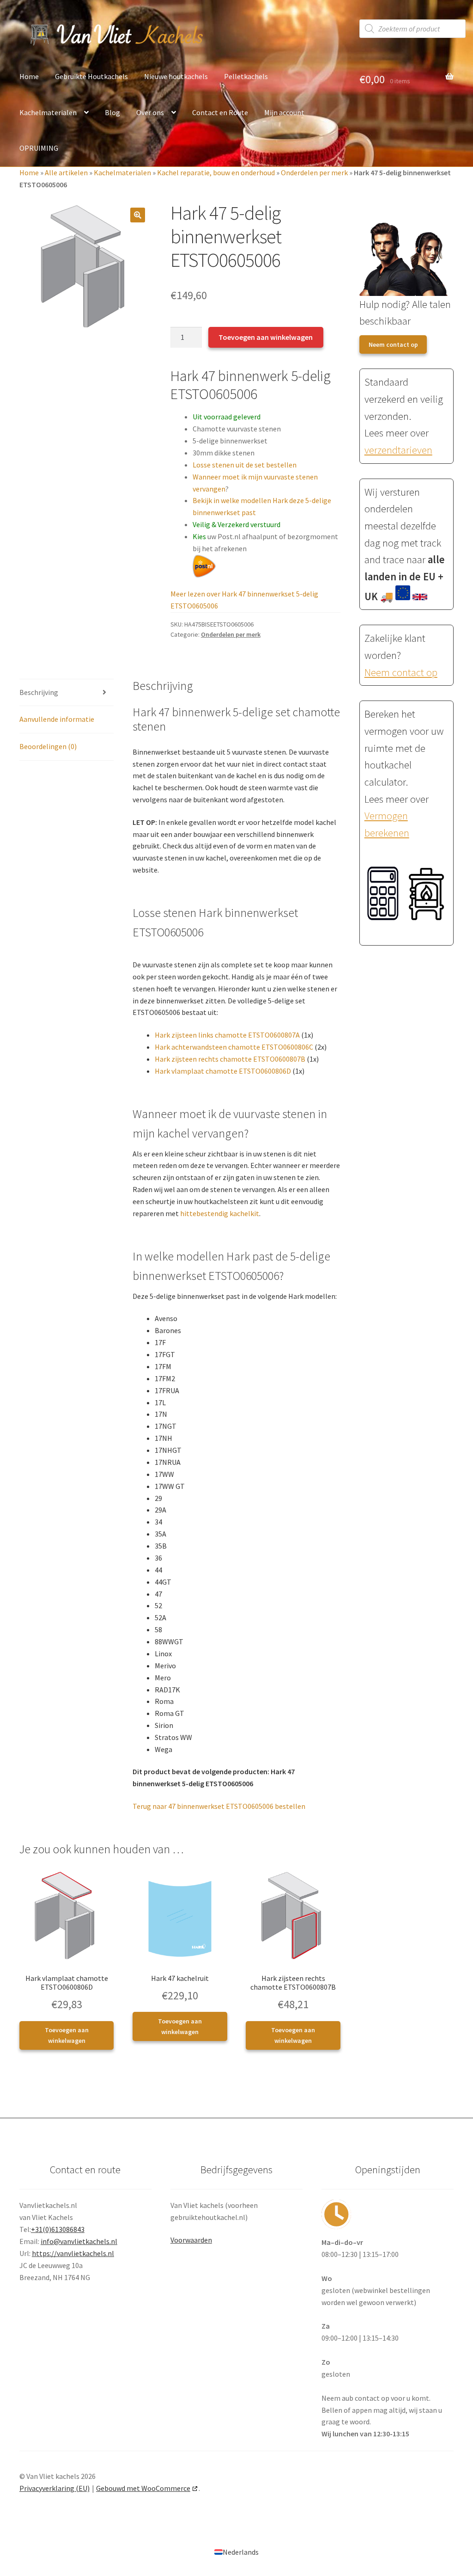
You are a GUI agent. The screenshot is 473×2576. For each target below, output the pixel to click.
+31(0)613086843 (58, 2229)
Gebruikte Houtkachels (91, 76)
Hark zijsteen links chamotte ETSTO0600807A (227, 1035)
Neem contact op (393, 344)
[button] (138, 215)
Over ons (150, 112)
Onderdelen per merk (314, 172)
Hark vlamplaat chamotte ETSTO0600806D (223, 1071)
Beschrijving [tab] (39, 692)
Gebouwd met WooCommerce (143, 2488)
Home (29, 76)
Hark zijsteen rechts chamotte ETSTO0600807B (230, 1059)
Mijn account (284, 112)
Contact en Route (220, 112)
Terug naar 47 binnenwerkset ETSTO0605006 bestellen (219, 1806)
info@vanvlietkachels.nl (79, 2241)
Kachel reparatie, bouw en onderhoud (216, 172)
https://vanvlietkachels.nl (73, 2253)
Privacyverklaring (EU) (55, 2488)
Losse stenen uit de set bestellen (245, 465)
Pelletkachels (246, 76)
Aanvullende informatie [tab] (57, 719)
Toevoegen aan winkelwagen (266, 337)
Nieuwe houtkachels (176, 76)
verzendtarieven (398, 450)
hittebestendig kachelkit (220, 1213)
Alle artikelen (66, 172)
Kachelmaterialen (48, 112)
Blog (112, 112)
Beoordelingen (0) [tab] (48, 746)
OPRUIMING (39, 148)
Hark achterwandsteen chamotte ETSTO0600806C (234, 1047)
